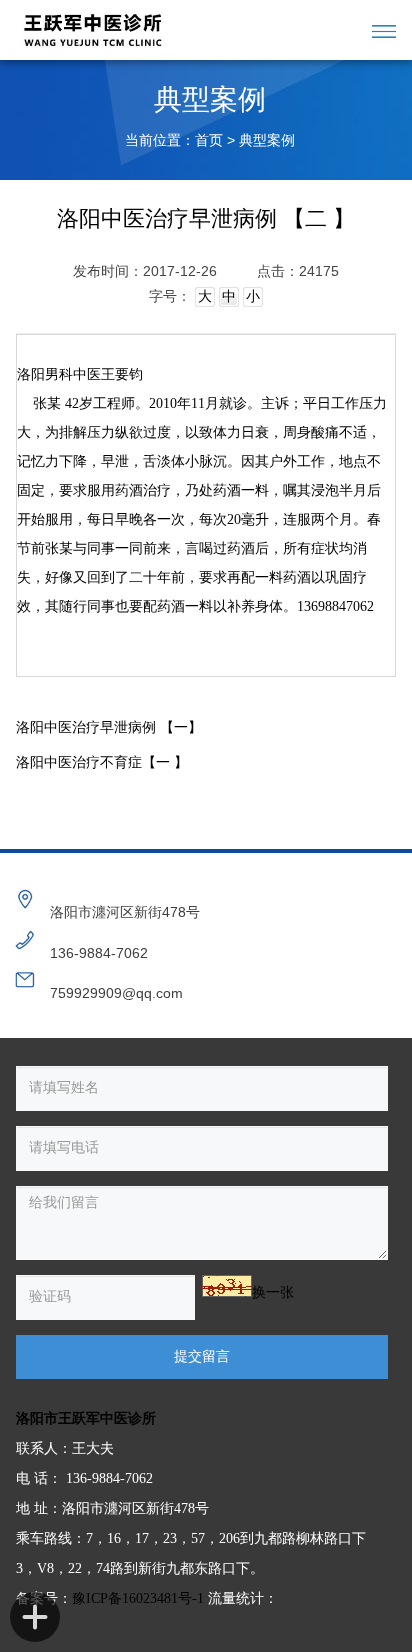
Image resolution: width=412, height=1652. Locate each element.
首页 (209, 140)
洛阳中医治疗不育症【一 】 (102, 762)
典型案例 (267, 140)
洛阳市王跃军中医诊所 (86, 1418)
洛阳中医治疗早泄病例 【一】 (109, 727)
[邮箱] (25, 978)
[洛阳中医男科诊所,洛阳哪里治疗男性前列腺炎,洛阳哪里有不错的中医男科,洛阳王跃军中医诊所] (177, 30)
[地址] (25, 897)
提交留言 (202, 1356)
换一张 (273, 1292)
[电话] (25, 938)
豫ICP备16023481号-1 (138, 1598)
